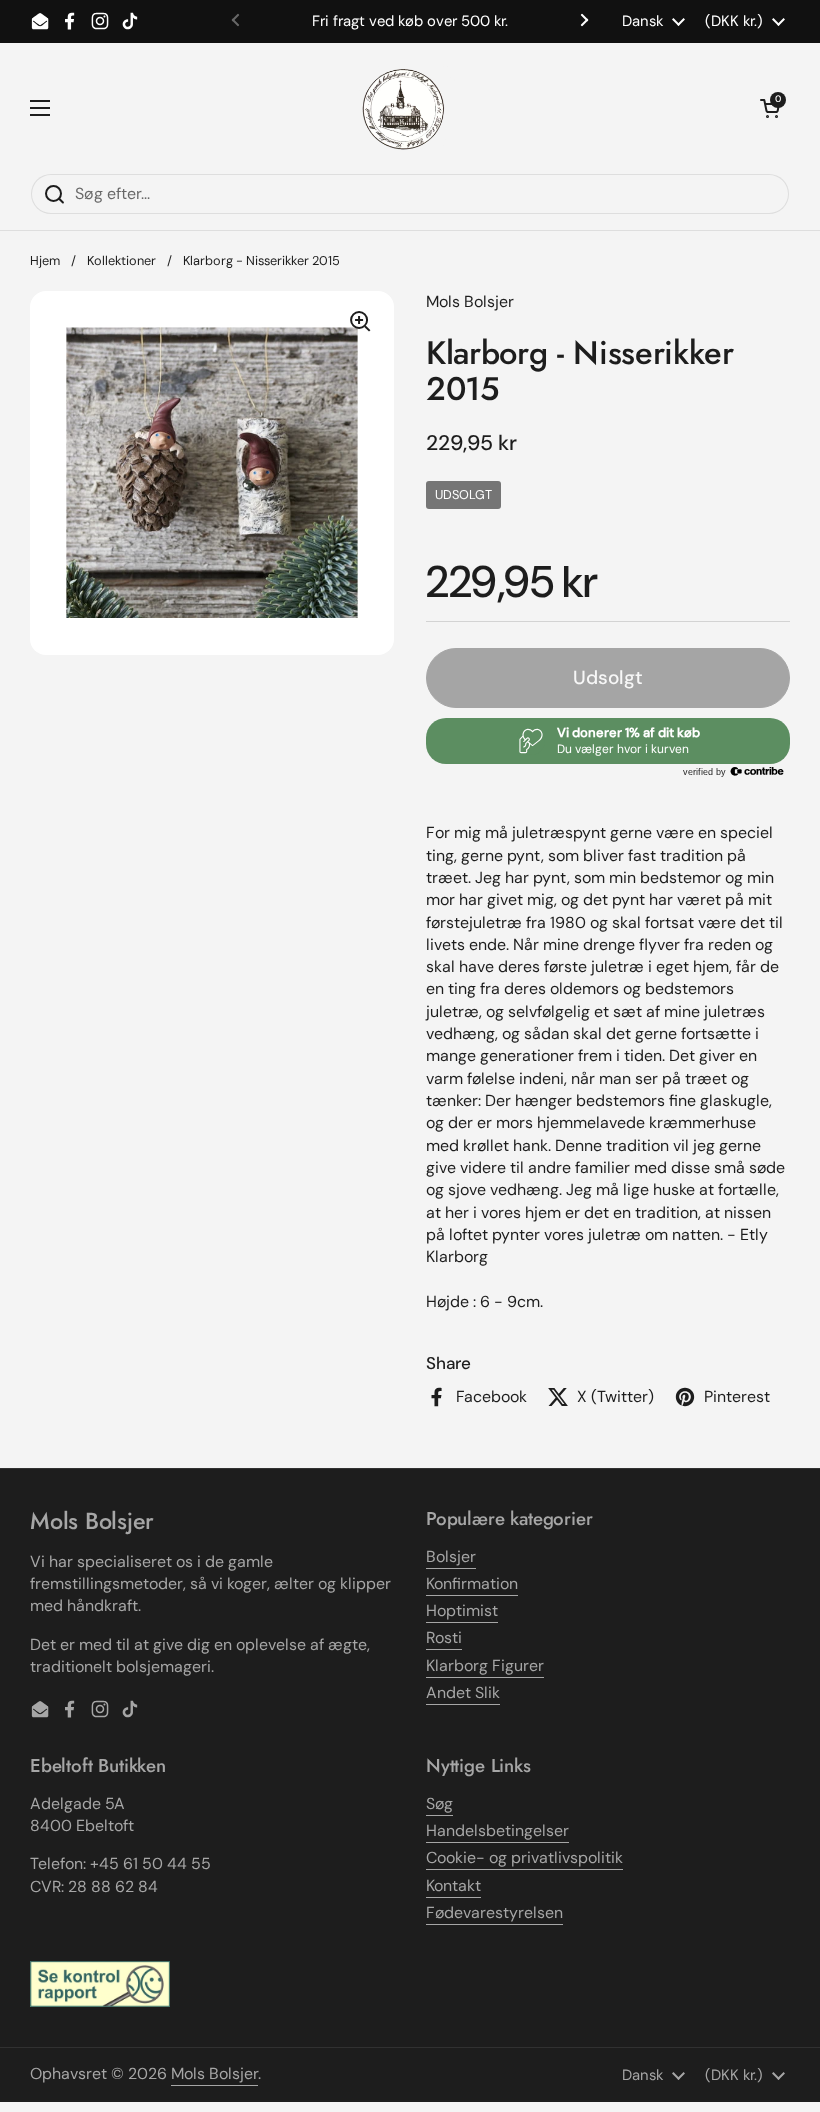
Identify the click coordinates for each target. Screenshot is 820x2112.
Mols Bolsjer (214, 2073)
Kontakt (453, 1885)
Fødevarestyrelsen (494, 1912)
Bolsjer (451, 1556)
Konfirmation (472, 1583)
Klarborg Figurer (485, 1665)
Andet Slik (463, 1692)
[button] (770, 108)
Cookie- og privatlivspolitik (524, 1857)
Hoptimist (462, 1610)
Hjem (45, 260)
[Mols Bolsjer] (405, 108)
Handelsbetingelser (497, 1830)
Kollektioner (121, 260)
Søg (439, 1803)
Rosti (444, 1637)
